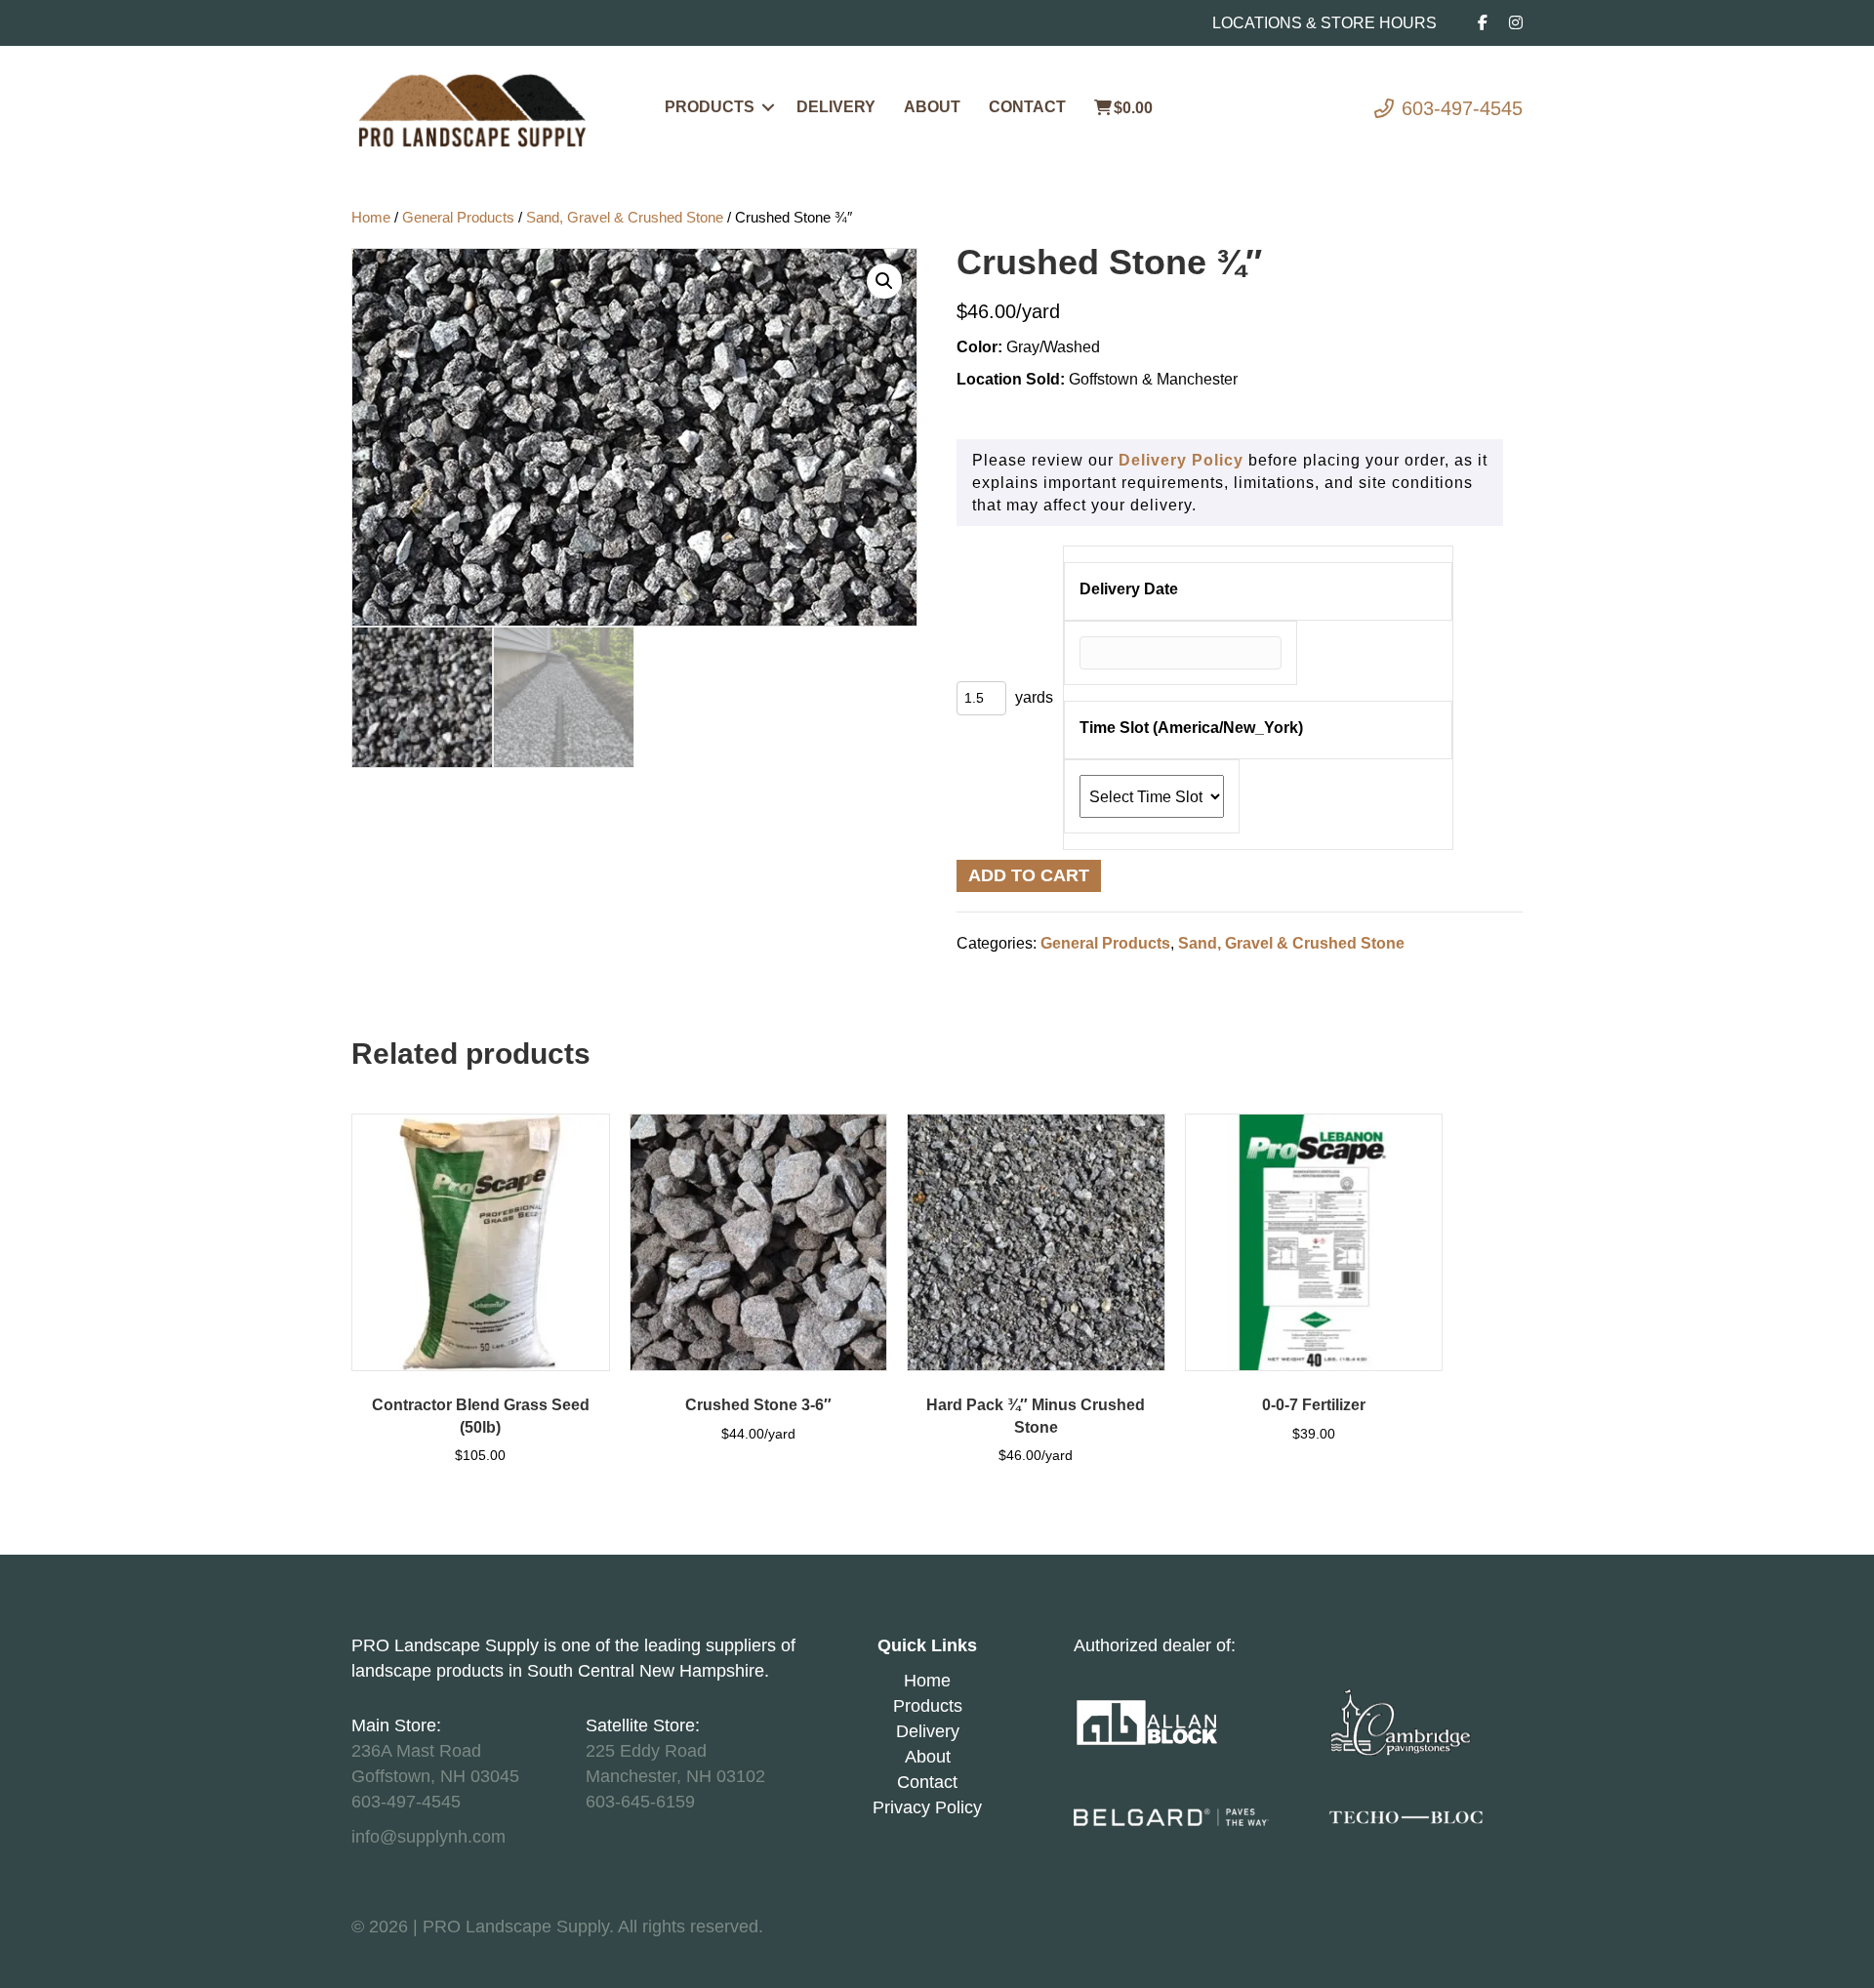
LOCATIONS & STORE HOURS (1324, 23)
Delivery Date (1129, 589)
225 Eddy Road (646, 1751)
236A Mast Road (416, 1751)
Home (371, 218)
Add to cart (1029, 875)
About (932, 107)
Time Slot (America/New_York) (1191, 728)
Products (710, 107)
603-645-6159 (640, 1802)
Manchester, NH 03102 (675, 1776)
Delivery (836, 107)
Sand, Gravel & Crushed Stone (625, 218)
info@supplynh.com (428, 1837)
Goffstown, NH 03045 (435, 1776)
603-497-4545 (1462, 108)
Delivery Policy (1181, 460)
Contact (1027, 107)
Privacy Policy (927, 1807)
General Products (458, 218)
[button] (768, 107)
